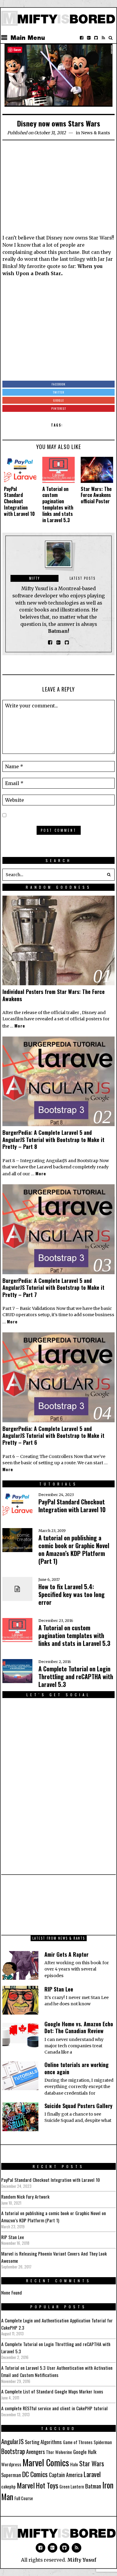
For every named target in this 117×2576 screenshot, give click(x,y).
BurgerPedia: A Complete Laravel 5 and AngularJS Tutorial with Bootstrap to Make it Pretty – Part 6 (53, 1436)
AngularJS (12, 2441)
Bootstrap (13, 2451)
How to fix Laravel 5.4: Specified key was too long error (72, 1594)
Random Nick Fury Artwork (25, 2197)
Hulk (92, 2452)
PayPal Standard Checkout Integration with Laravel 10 (19, 501)
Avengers (35, 2451)
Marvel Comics (46, 2462)
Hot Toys (47, 2485)
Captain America (66, 2475)
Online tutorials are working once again (76, 2068)
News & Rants (96, 133)
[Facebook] (82, 38)
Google (80, 2452)
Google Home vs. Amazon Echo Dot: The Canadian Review (79, 2027)
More (20, 1026)
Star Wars (92, 2463)
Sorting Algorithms (43, 2442)
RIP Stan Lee (59, 1989)
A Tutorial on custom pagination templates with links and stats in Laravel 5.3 (58, 504)
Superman (11, 2475)
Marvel (26, 2485)
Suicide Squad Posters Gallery (78, 2106)
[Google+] (89, 38)
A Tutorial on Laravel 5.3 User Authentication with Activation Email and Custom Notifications (57, 2371)
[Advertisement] (58, 189)
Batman (93, 2486)
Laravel (92, 2474)
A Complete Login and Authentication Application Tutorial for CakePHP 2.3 (57, 2324)
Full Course (24, 2498)
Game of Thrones (78, 2442)
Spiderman (103, 2442)
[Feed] (103, 38)
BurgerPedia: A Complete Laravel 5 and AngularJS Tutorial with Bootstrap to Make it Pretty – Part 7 (53, 1288)
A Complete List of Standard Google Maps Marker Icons (52, 2391)
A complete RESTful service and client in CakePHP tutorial (54, 2408)
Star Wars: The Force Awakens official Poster (96, 495)
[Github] (96, 38)
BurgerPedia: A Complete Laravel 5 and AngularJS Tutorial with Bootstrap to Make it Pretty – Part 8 (53, 1139)
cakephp (8, 2487)
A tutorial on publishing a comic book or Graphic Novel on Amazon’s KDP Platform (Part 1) (74, 1549)
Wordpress (11, 2464)
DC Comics (35, 2474)
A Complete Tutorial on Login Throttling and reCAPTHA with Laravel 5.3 (76, 1676)
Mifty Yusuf (82, 2560)
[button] (109, 875)
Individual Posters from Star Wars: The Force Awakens (54, 995)
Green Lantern (72, 2487)
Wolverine (64, 2452)
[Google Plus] (52, 2548)
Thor (50, 2452)
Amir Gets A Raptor (66, 1954)
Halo (74, 2464)
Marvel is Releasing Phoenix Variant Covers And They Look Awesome (54, 2257)
